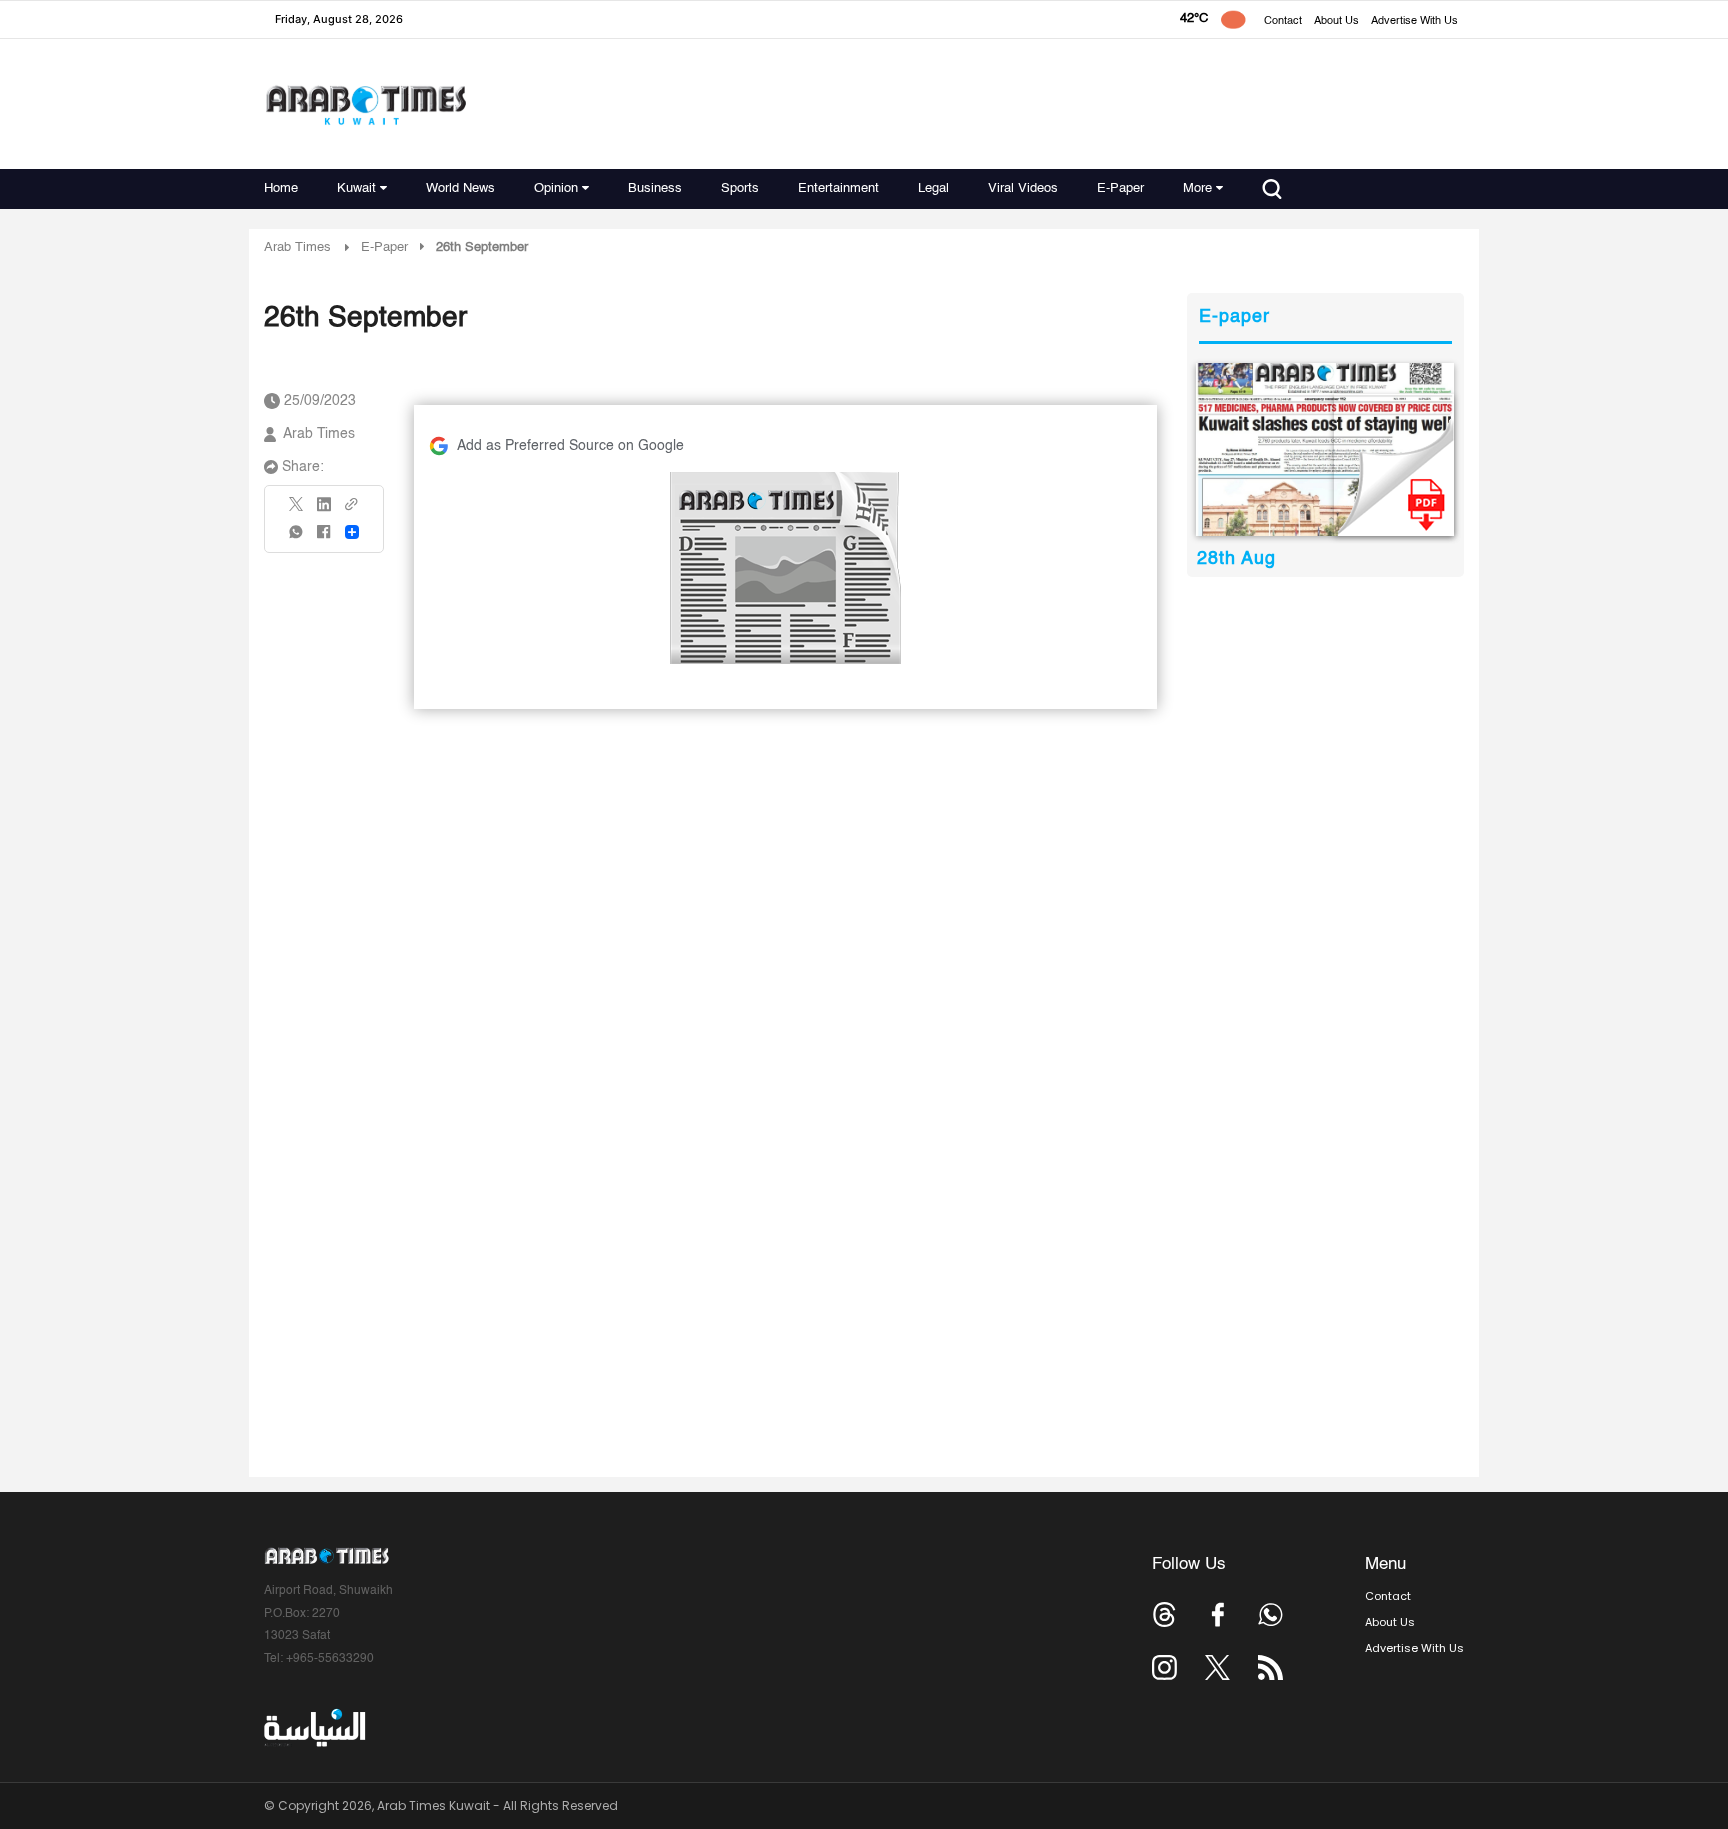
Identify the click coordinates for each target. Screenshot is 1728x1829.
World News (460, 188)
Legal (933, 188)
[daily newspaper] (1325, 449)
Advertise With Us (1414, 21)
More (1197, 188)
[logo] (365, 104)
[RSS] (1270, 1667)
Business (655, 188)
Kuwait (356, 188)
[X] (297, 510)
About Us (1336, 21)
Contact (1283, 21)
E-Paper (1120, 188)
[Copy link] (352, 510)
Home (281, 188)
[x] (1217, 1667)
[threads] (1164, 1614)
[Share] (352, 532)
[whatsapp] (297, 538)
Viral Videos (1023, 188)
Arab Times (297, 247)
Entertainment (838, 188)
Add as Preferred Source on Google (570, 446)
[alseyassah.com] (313, 1728)
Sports (740, 188)
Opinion (556, 188)
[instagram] (1164, 1667)
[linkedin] (324, 511)
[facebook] (324, 538)
